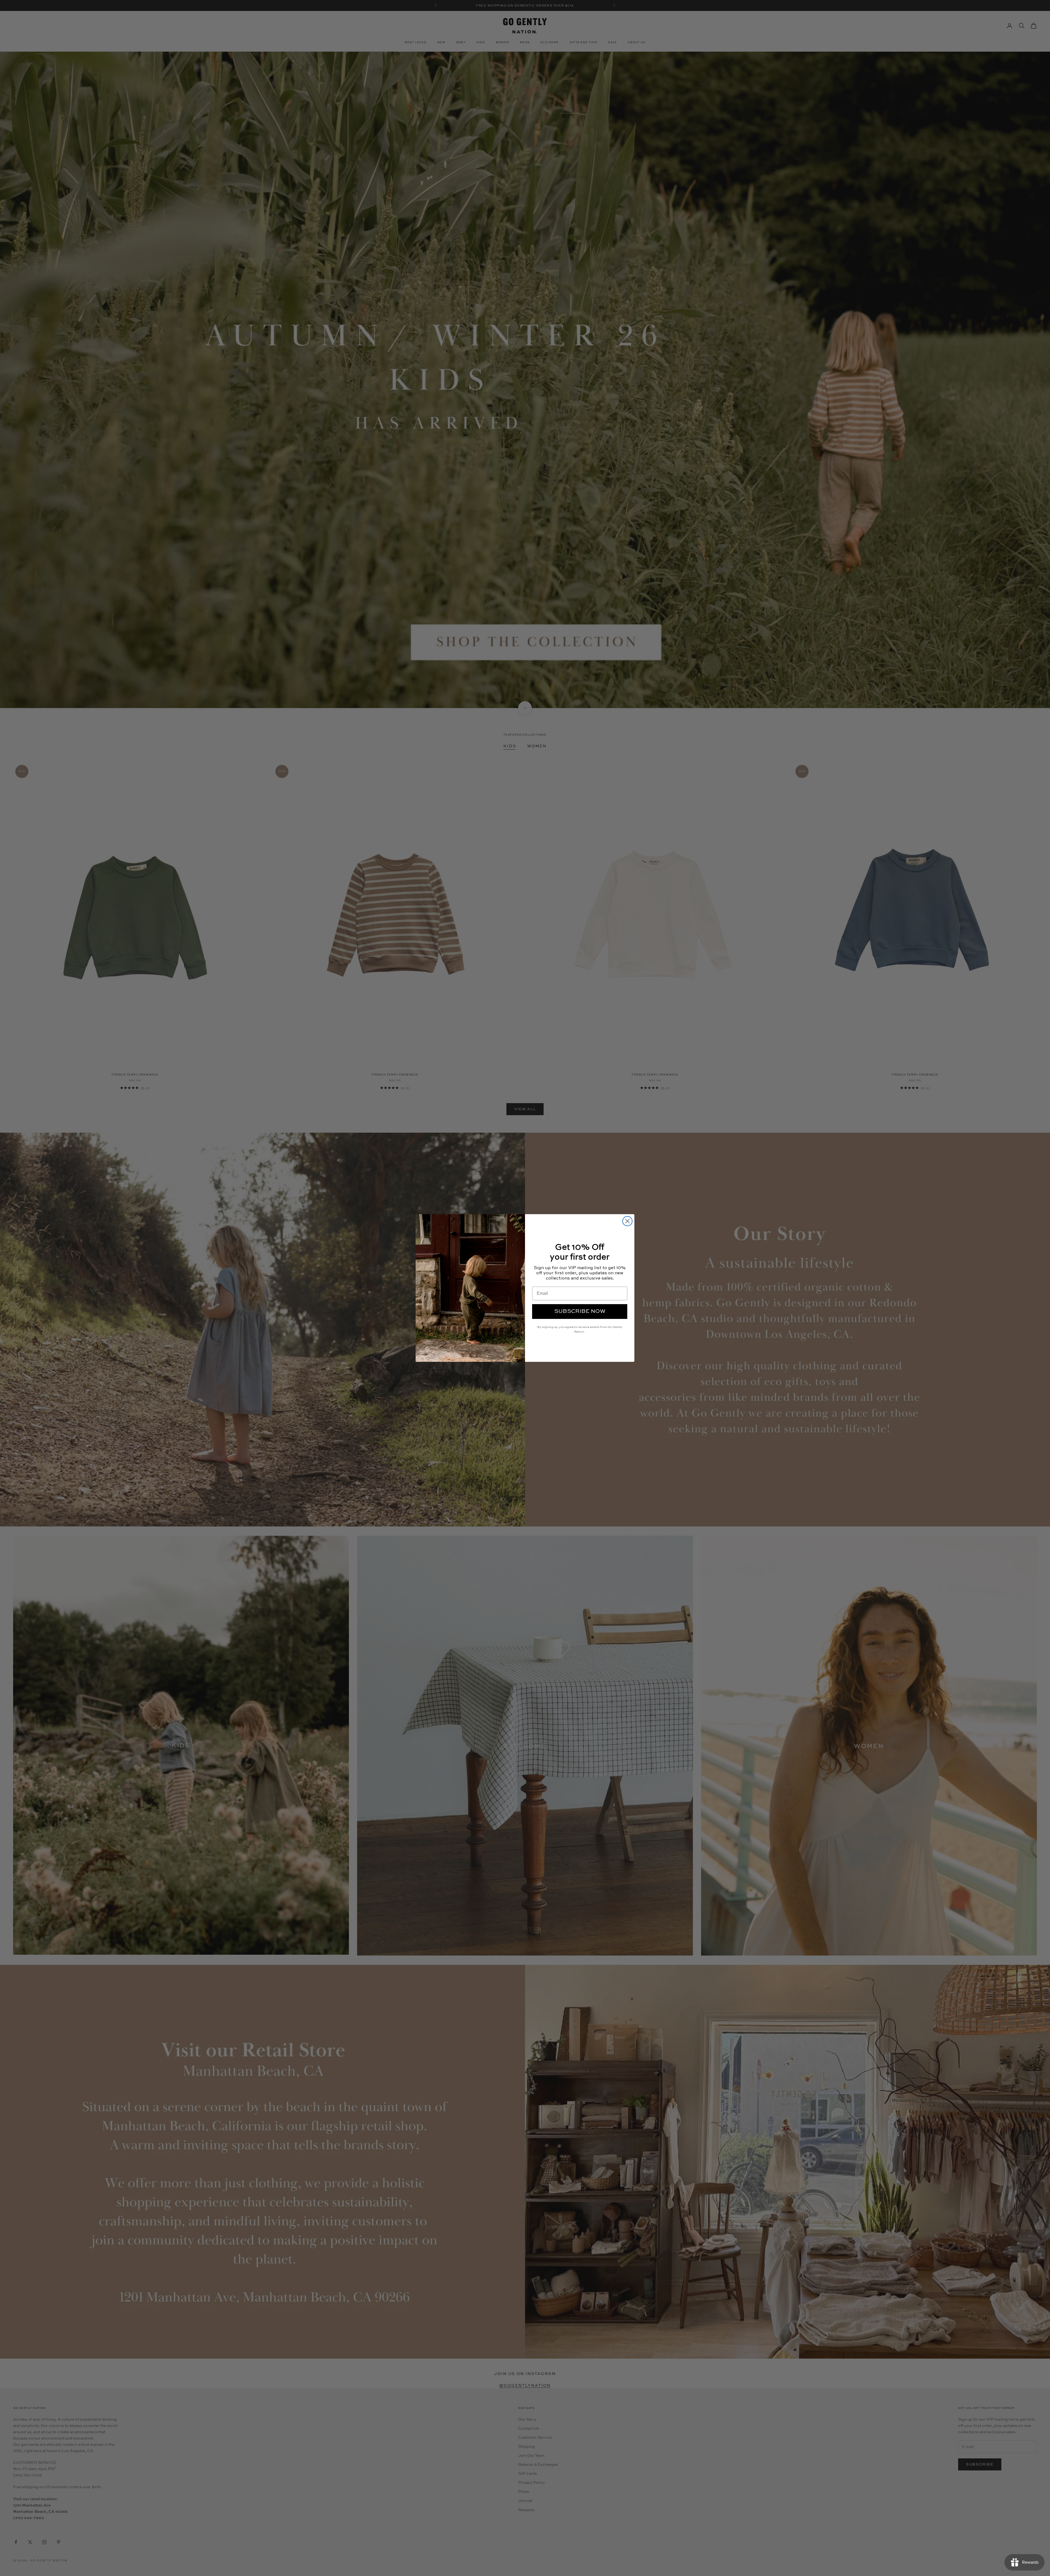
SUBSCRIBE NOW (580, 1312)
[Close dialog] (627, 1221)
